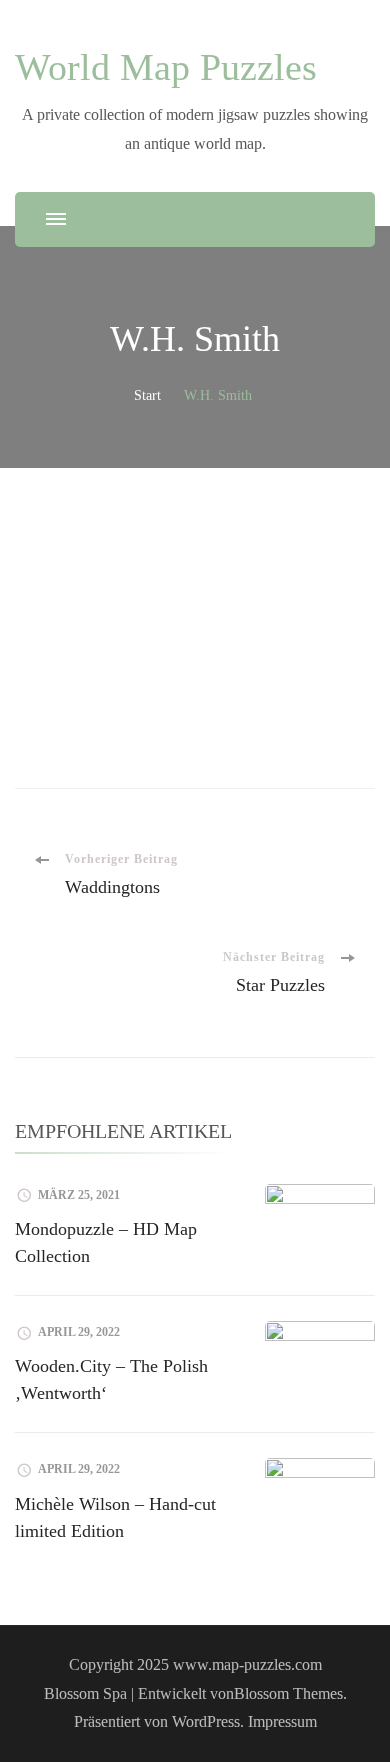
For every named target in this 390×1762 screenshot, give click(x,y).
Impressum (282, 1721)
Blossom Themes (288, 1693)
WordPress (206, 1721)
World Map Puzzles (166, 67)
